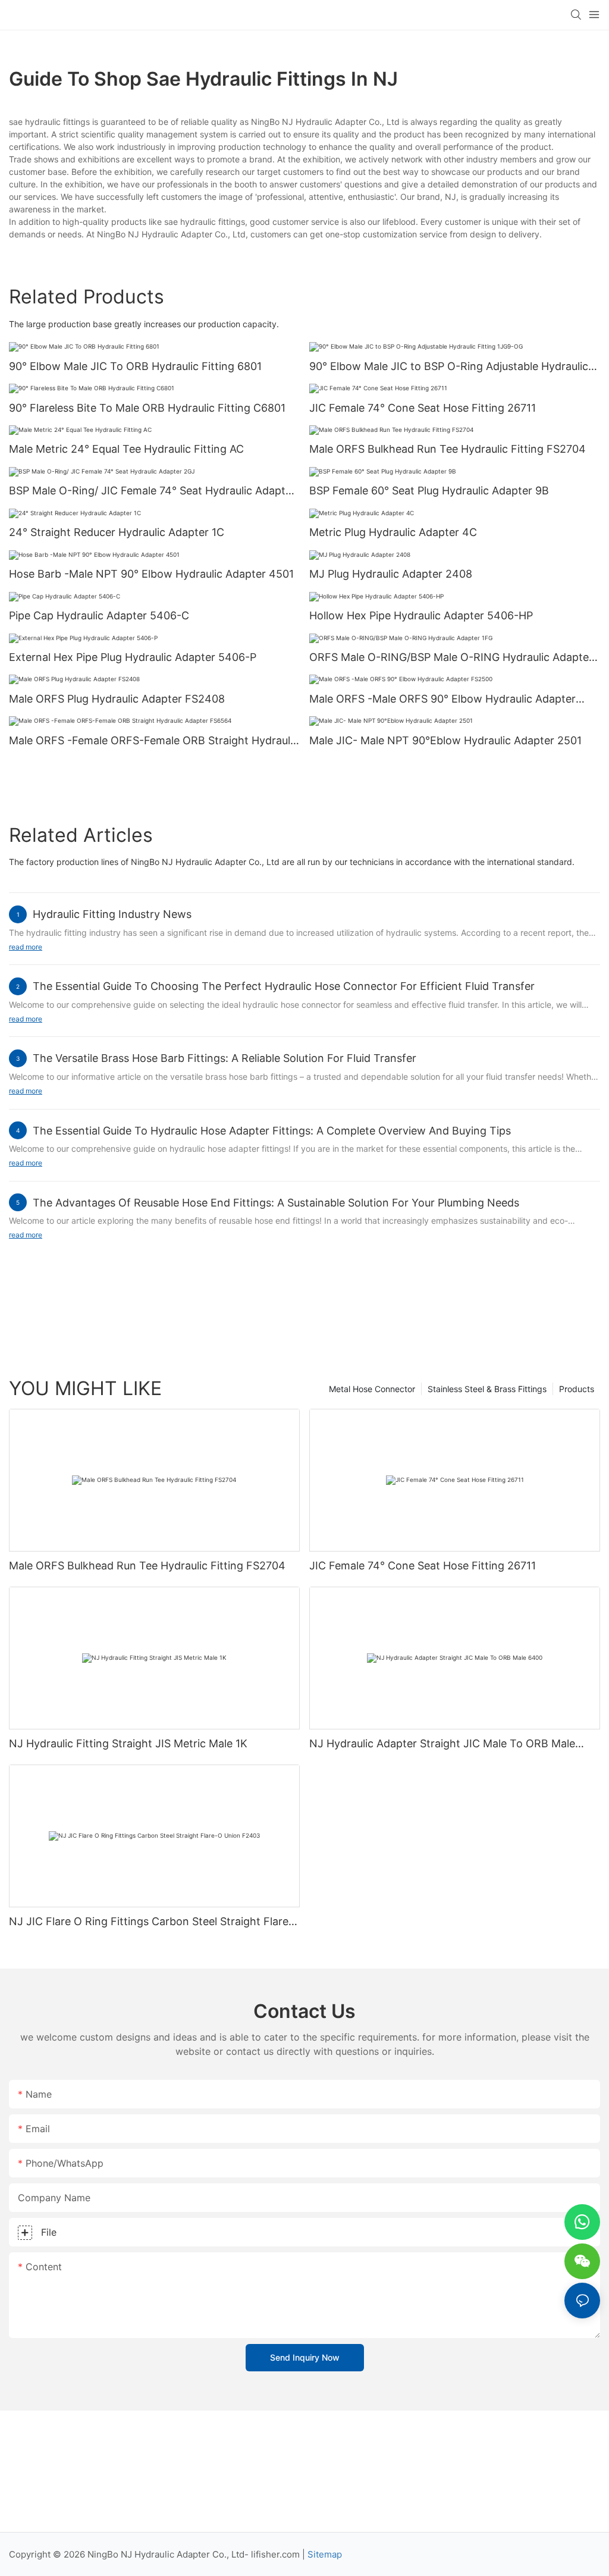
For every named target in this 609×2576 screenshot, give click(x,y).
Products (577, 1389)
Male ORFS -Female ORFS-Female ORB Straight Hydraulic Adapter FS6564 (154, 741)
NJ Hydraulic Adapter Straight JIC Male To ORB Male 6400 (442, 1744)
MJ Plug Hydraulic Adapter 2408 (391, 574)
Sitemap (325, 2554)
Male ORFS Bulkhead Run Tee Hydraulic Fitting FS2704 (448, 449)
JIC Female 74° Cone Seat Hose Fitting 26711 (423, 408)
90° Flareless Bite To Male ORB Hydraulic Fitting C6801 (147, 408)
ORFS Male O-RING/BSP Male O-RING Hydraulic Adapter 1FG (451, 658)
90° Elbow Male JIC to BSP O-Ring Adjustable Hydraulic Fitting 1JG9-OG (449, 367)
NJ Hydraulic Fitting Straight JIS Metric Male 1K (128, 1743)
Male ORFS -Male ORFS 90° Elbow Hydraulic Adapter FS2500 (442, 700)
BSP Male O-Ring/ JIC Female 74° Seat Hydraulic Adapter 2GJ (152, 491)
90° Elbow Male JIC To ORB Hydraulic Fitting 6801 (135, 366)
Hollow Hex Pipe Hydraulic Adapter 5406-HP (421, 615)
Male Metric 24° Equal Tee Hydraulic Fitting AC (126, 449)
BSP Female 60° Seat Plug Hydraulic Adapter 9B (429, 491)
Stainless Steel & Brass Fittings (487, 1389)
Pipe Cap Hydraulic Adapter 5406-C (99, 615)
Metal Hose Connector (372, 1389)
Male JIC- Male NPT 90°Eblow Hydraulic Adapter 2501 (445, 740)
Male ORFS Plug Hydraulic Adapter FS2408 (117, 699)
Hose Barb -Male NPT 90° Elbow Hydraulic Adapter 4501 (151, 574)
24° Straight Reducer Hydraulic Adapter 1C (117, 532)
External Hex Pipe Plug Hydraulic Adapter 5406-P (133, 657)
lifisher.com (275, 2554)
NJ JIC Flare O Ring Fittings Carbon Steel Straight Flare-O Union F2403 (151, 1922)
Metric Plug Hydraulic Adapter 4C (393, 532)
